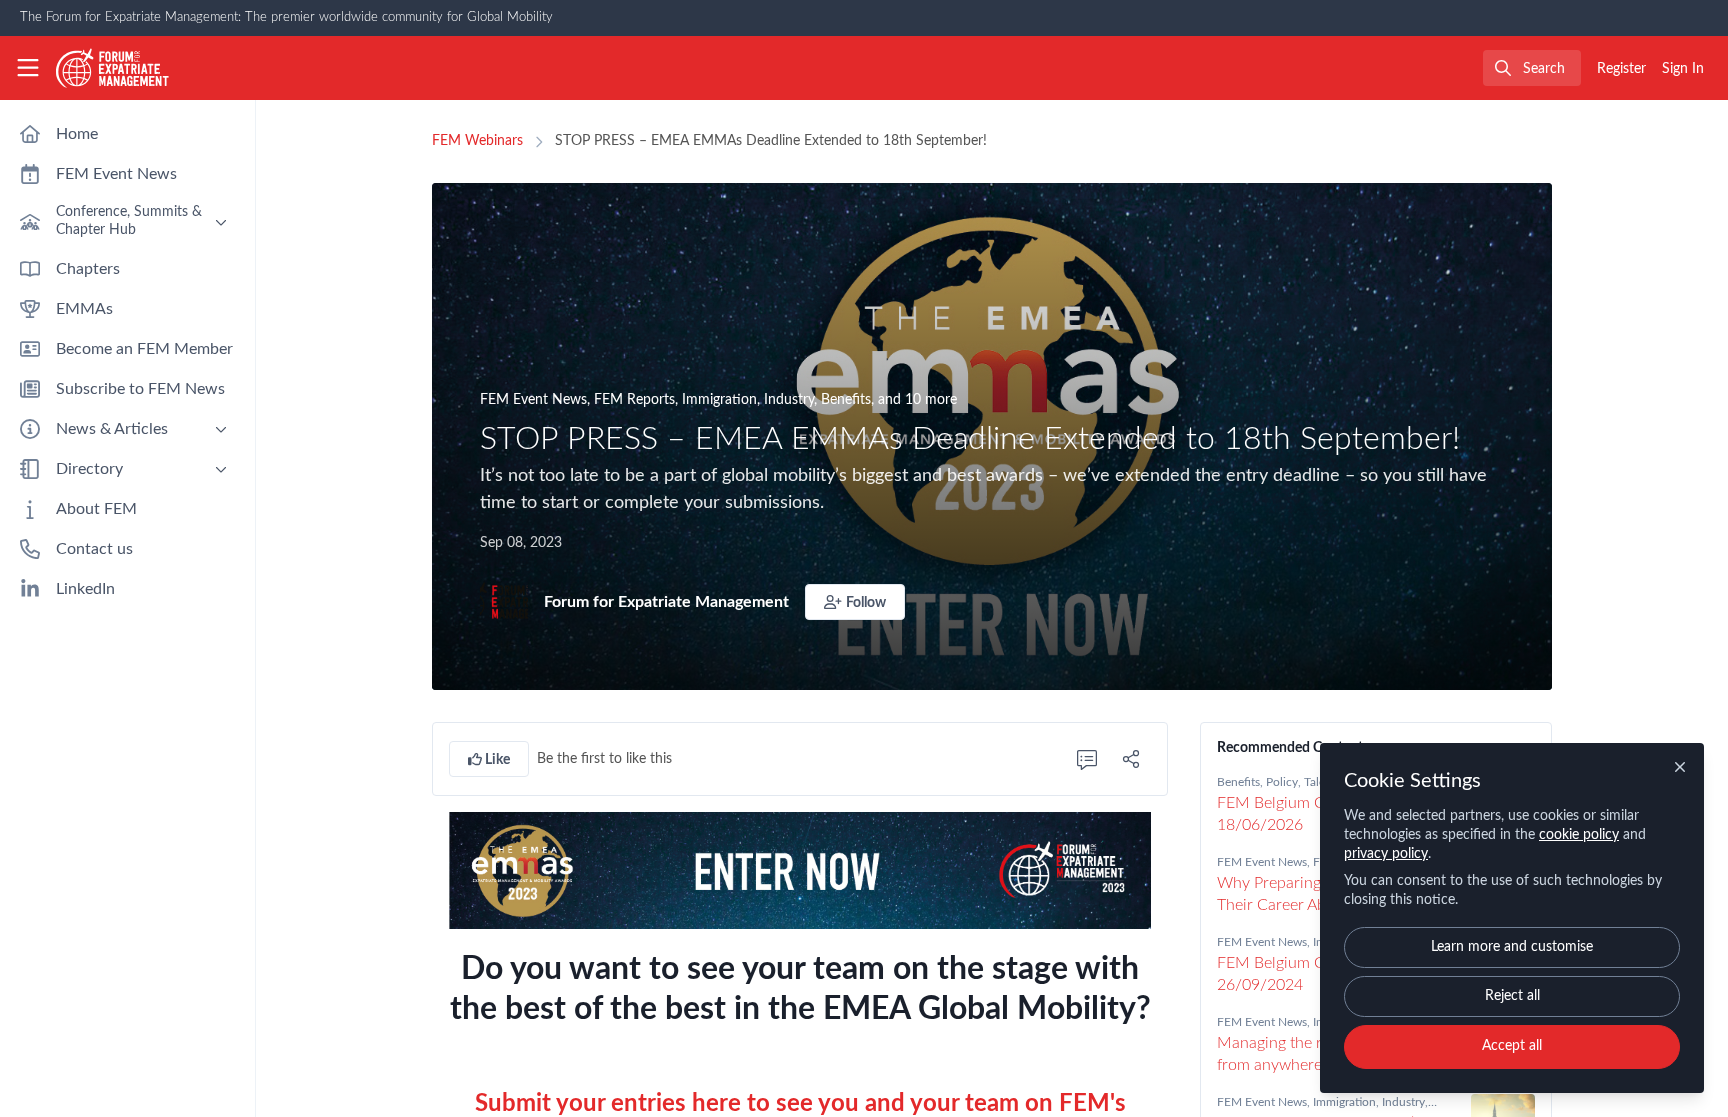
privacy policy (1386, 854)
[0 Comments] (1087, 759)
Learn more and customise (1512, 947)
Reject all (1512, 996)
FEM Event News (533, 400)
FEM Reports (634, 400)
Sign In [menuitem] (1683, 69)
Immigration (719, 400)
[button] (855, 602)
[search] (1532, 68)
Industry (789, 400)
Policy (1282, 782)
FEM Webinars (477, 141)
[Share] (1131, 759)
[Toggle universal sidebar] (28, 68)
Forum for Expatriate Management (666, 602)
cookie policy (1579, 835)
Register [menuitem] (1621, 69)
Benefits (846, 400)
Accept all (1512, 1046)
